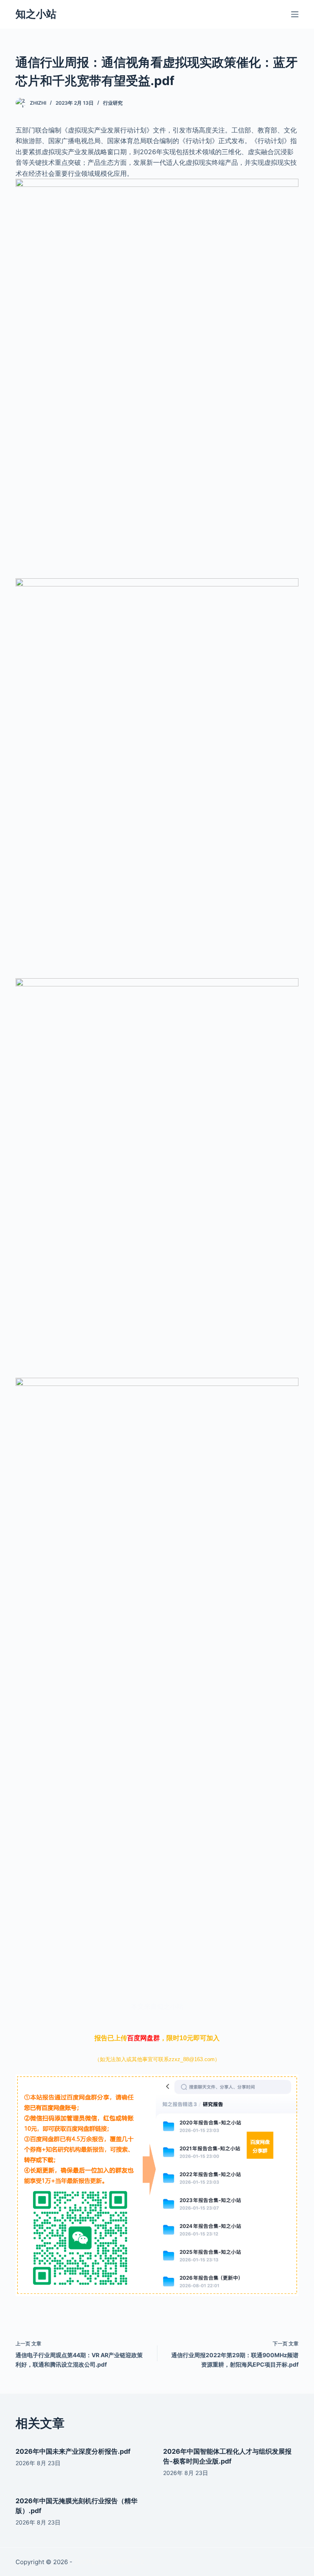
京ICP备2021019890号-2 (109, 2562)
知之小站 (36, 14)
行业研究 (113, 103)
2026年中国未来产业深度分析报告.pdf (73, 2451)
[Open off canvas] (295, 14)
